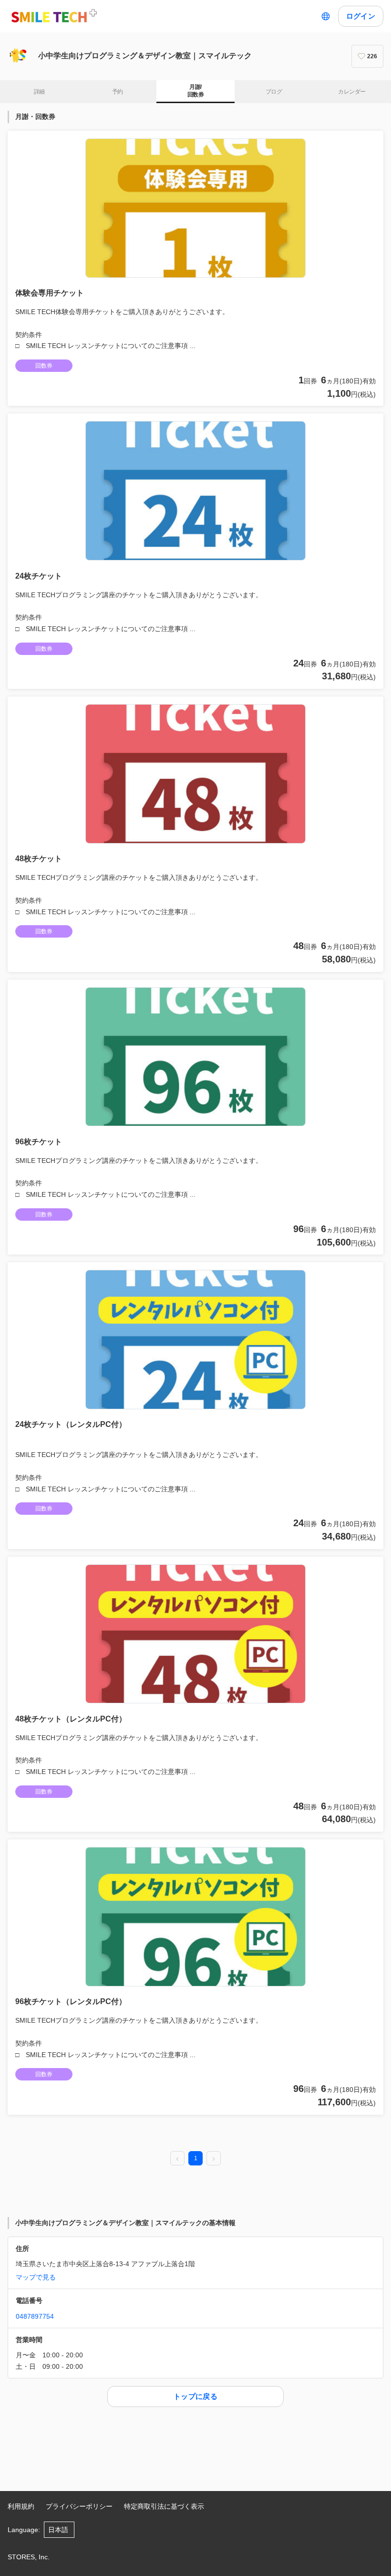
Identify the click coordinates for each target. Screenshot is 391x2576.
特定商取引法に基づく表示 (164, 2506)
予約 (118, 92)
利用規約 (21, 2506)
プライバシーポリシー (79, 2506)
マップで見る (36, 2277)
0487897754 (35, 2316)
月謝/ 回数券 (195, 91)
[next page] (214, 2159)
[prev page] (177, 2159)
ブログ (274, 92)
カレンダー (352, 92)
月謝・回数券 (35, 116)
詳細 (39, 92)
